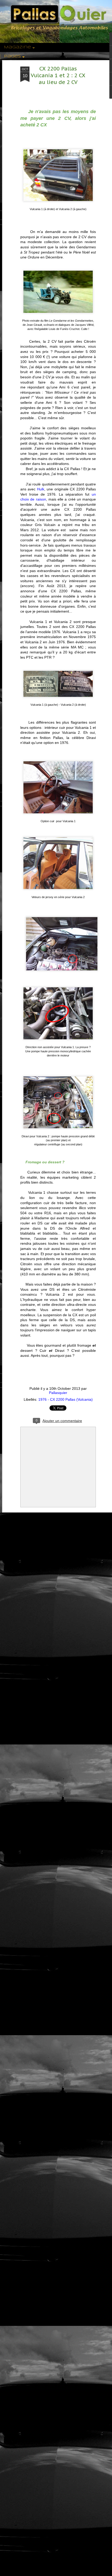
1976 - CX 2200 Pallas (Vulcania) (66, 1399)
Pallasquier (58, 1393)
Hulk (41, 489)
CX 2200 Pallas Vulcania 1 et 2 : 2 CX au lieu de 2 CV (58, 75)
